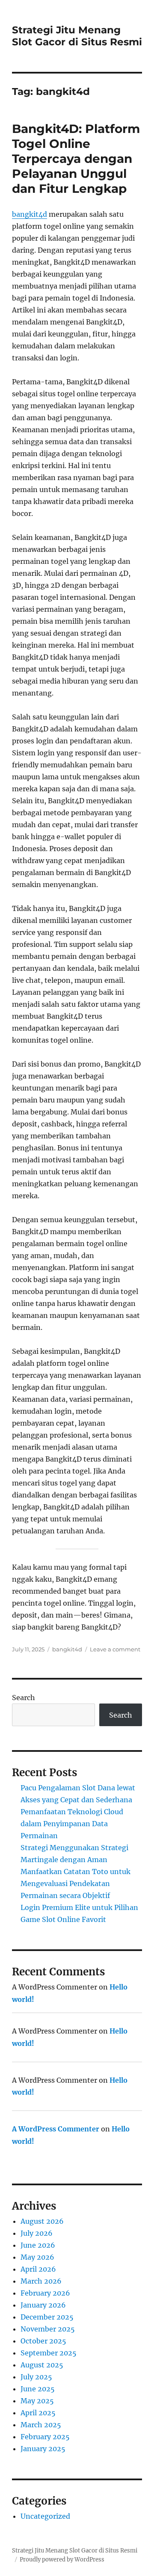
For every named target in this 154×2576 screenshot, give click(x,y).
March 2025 (41, 2425)
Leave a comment (115, 1649)
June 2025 (38, 2389)
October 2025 (43, 2341)
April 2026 (38, 2269)
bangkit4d (30, 214)
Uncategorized (45, 2516)
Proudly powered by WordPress (62, 2560)
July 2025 (36, 2377)
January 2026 (43, 2305)
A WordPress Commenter (56, 2129)
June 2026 (38, 2245)
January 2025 (43, 2449)
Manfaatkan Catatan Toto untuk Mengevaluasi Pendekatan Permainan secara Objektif (76, 1883)
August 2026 (42, 2221)
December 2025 (47, 2317)
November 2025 (48, 2329)
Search (24, 1698)
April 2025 (38, 2413)
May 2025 (37, 2401)
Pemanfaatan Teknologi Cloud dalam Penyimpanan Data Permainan (72, 1824)
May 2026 (37, 2257)
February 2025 (45, 2437)
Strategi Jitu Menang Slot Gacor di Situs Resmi (77, 36)
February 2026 (45, 2293)
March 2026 (41, 2281)
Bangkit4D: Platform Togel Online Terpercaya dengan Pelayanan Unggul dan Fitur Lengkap (76, 159)
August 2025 (42, 2365)
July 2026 (37, 2233)
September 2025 (49, 2353)
